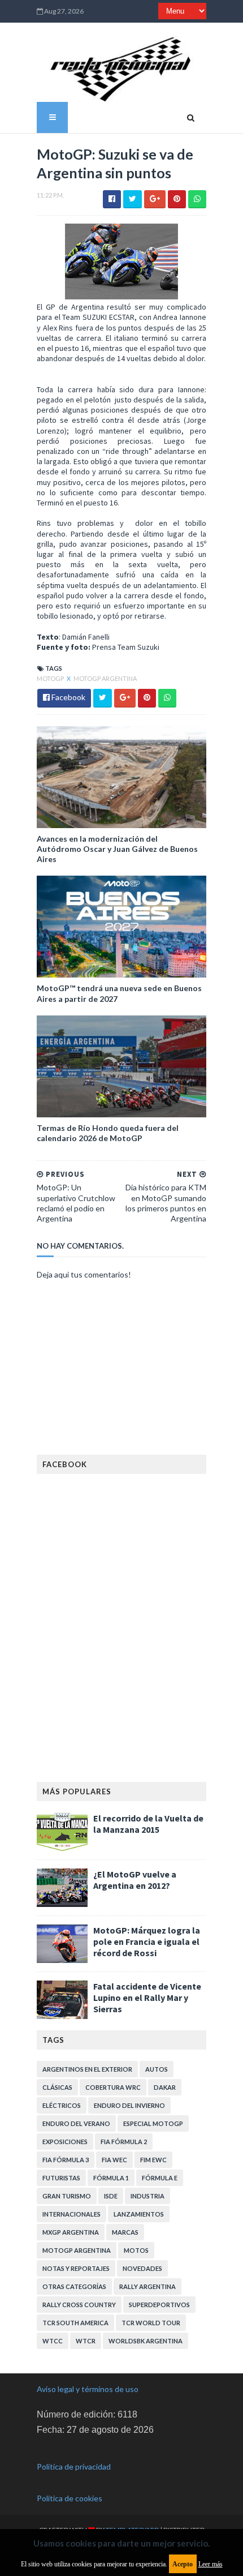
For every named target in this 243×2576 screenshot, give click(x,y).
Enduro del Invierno (129, 2105)
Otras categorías (74, 2286)
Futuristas (61, 2178)
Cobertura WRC (113, 2087)
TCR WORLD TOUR (151, 2323)
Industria (147, 2196)
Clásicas (57, 2087)
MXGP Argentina (71, 2232)
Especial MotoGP (153, 2123)
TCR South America (75, 2323)
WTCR (86, 2341)
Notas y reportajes (76, 2268)
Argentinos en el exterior (87, 2069)
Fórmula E (160, 2178)
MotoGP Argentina (105, 678)
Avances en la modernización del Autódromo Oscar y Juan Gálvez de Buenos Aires (117, 849)
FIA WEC (114, 2160)
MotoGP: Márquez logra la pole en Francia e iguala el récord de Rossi (147, 1941)
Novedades (142, 2268)
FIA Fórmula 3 (66, 2160)
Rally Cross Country (79, 2305)
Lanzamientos (139, 2214)
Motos (136, 2250)
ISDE (111, 2196)
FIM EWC (153, 2160)
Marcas (125, 2232)
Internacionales (71, 2214)
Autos (157, 2069)
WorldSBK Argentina (146, 2341)
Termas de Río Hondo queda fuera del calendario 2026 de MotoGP (108, 1133)
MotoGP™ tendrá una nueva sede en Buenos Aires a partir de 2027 (119, 993)
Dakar (165, 2087)
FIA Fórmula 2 (124, 2142)
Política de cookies (70, 2498)
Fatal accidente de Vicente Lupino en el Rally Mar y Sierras (147, 1998)
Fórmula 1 (111, 2178)
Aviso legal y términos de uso (88, 2389)
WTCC (53, 2341)
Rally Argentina (147, 2286)
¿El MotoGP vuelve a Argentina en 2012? (135, 1880)
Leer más (211, 2564)
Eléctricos (62, 2105)
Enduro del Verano (76, 2123)
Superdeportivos (159, 2305)
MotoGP (51, 678)
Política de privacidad (74, 2466)
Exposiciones (65, 2142)
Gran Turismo (67, 2196)
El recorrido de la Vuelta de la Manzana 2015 (148, 1824)
